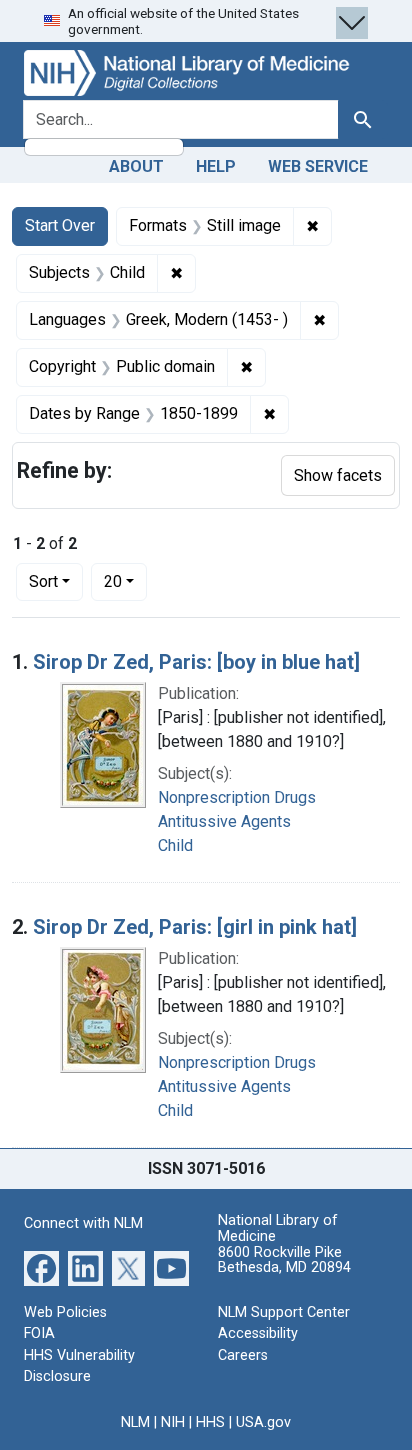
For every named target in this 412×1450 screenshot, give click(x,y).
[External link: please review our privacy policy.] (41, 1266)
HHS (210, 1422)
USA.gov (263, 1422)
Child (175, 845)
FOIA (39, 1333)
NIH (173, 1422)
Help (216, 166)
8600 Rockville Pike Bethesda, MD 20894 (284, 1260)
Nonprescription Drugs (237, 797)
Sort (43, 581)
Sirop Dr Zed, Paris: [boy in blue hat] (196, 662)
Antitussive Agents (224, 821)
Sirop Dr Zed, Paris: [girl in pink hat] (195, 927)
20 (125, 581)
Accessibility (258, 1333)
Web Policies (65, 1312)
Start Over (60, 225)
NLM (135, 1422)
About (136, 166)
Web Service (318, 166)
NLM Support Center (284, 1312)
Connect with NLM (83, 1223)
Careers (243, 1355)
